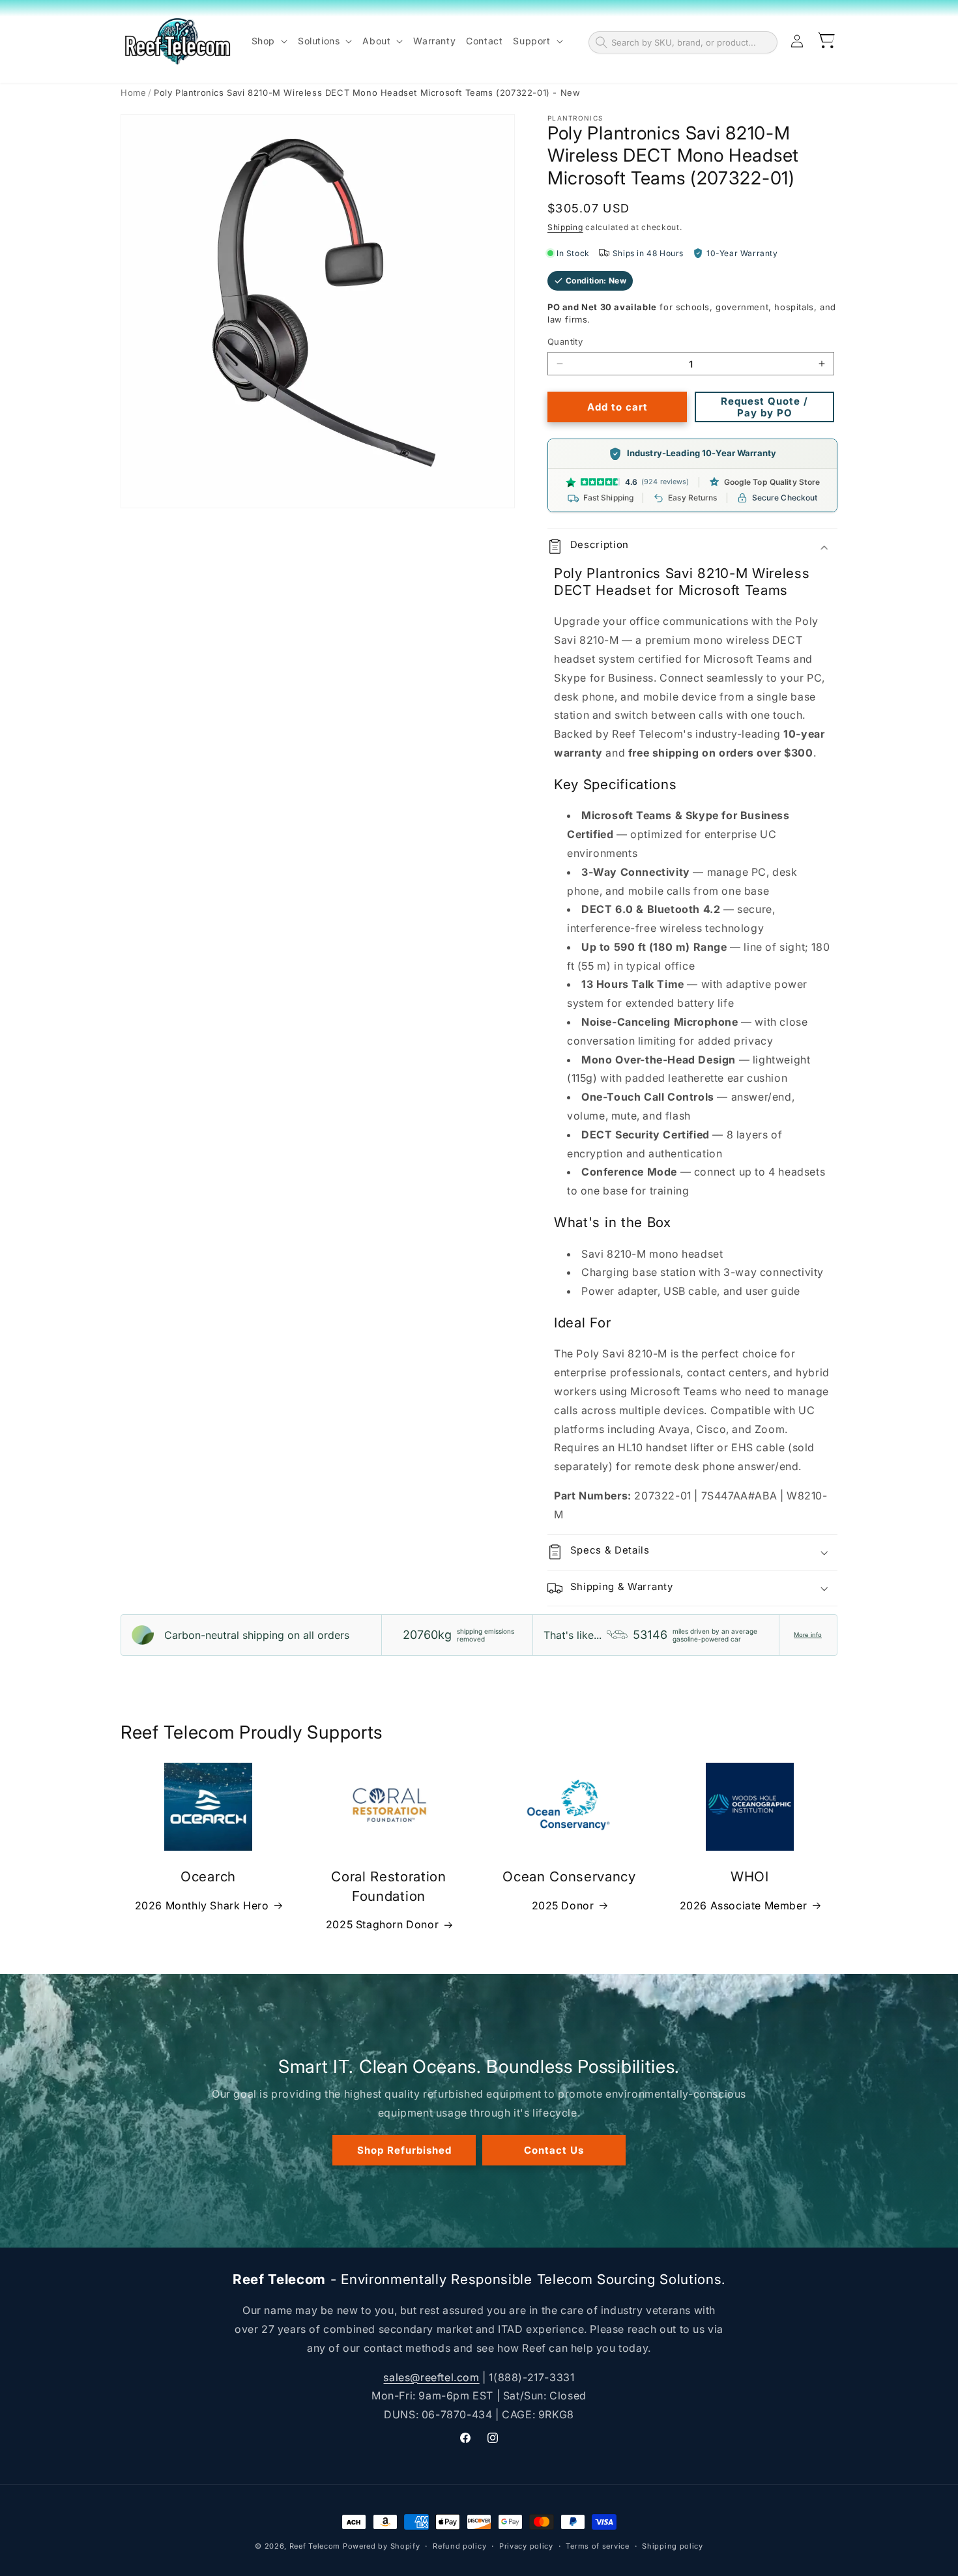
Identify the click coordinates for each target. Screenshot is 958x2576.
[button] (269, 41)
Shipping (565, 227)
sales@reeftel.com (431, 2377)
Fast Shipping (609, 498)
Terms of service (597, 2546)
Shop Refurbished (404, 2150)
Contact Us (554, 2150)
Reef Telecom (315, 2546)
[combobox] (691, 42)
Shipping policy (673, 2546)
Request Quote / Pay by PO (764, 407)
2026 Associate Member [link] (744, 1905)
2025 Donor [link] (563, 1905)
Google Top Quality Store (772, 482)
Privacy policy (526, 2546)
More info (808, 1635)
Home (133, 93)
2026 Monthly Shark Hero (202, 1905)
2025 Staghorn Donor (382, 1924)
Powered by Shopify (382, 2546)
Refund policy (459, 2546)
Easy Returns (692, 498)
